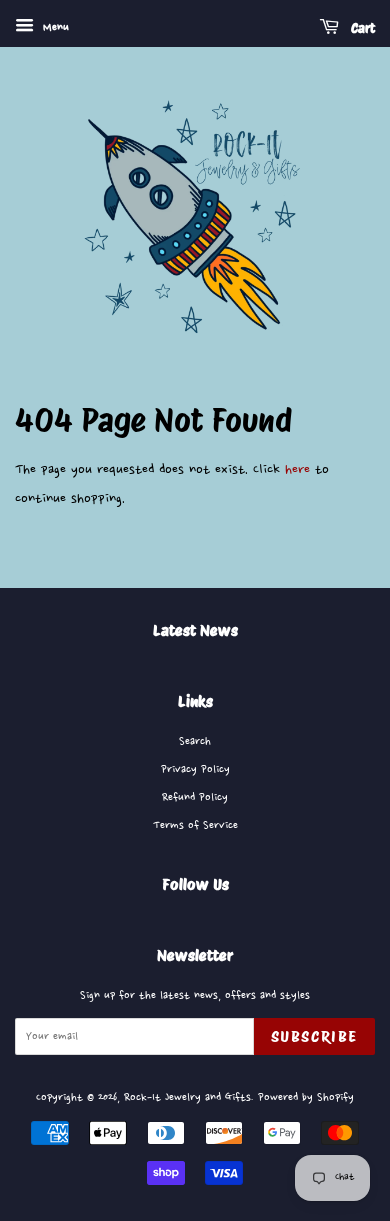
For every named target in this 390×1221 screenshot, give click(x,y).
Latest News (195, 630)
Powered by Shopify (306, 1097)
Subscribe (314, 1036)
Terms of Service (195, 825)
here (297, 469)
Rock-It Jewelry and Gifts (187, 1097)
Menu (54, 28)
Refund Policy (195, 797)
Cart (361, 28)
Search (195, 741)
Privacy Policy (195, 769)
